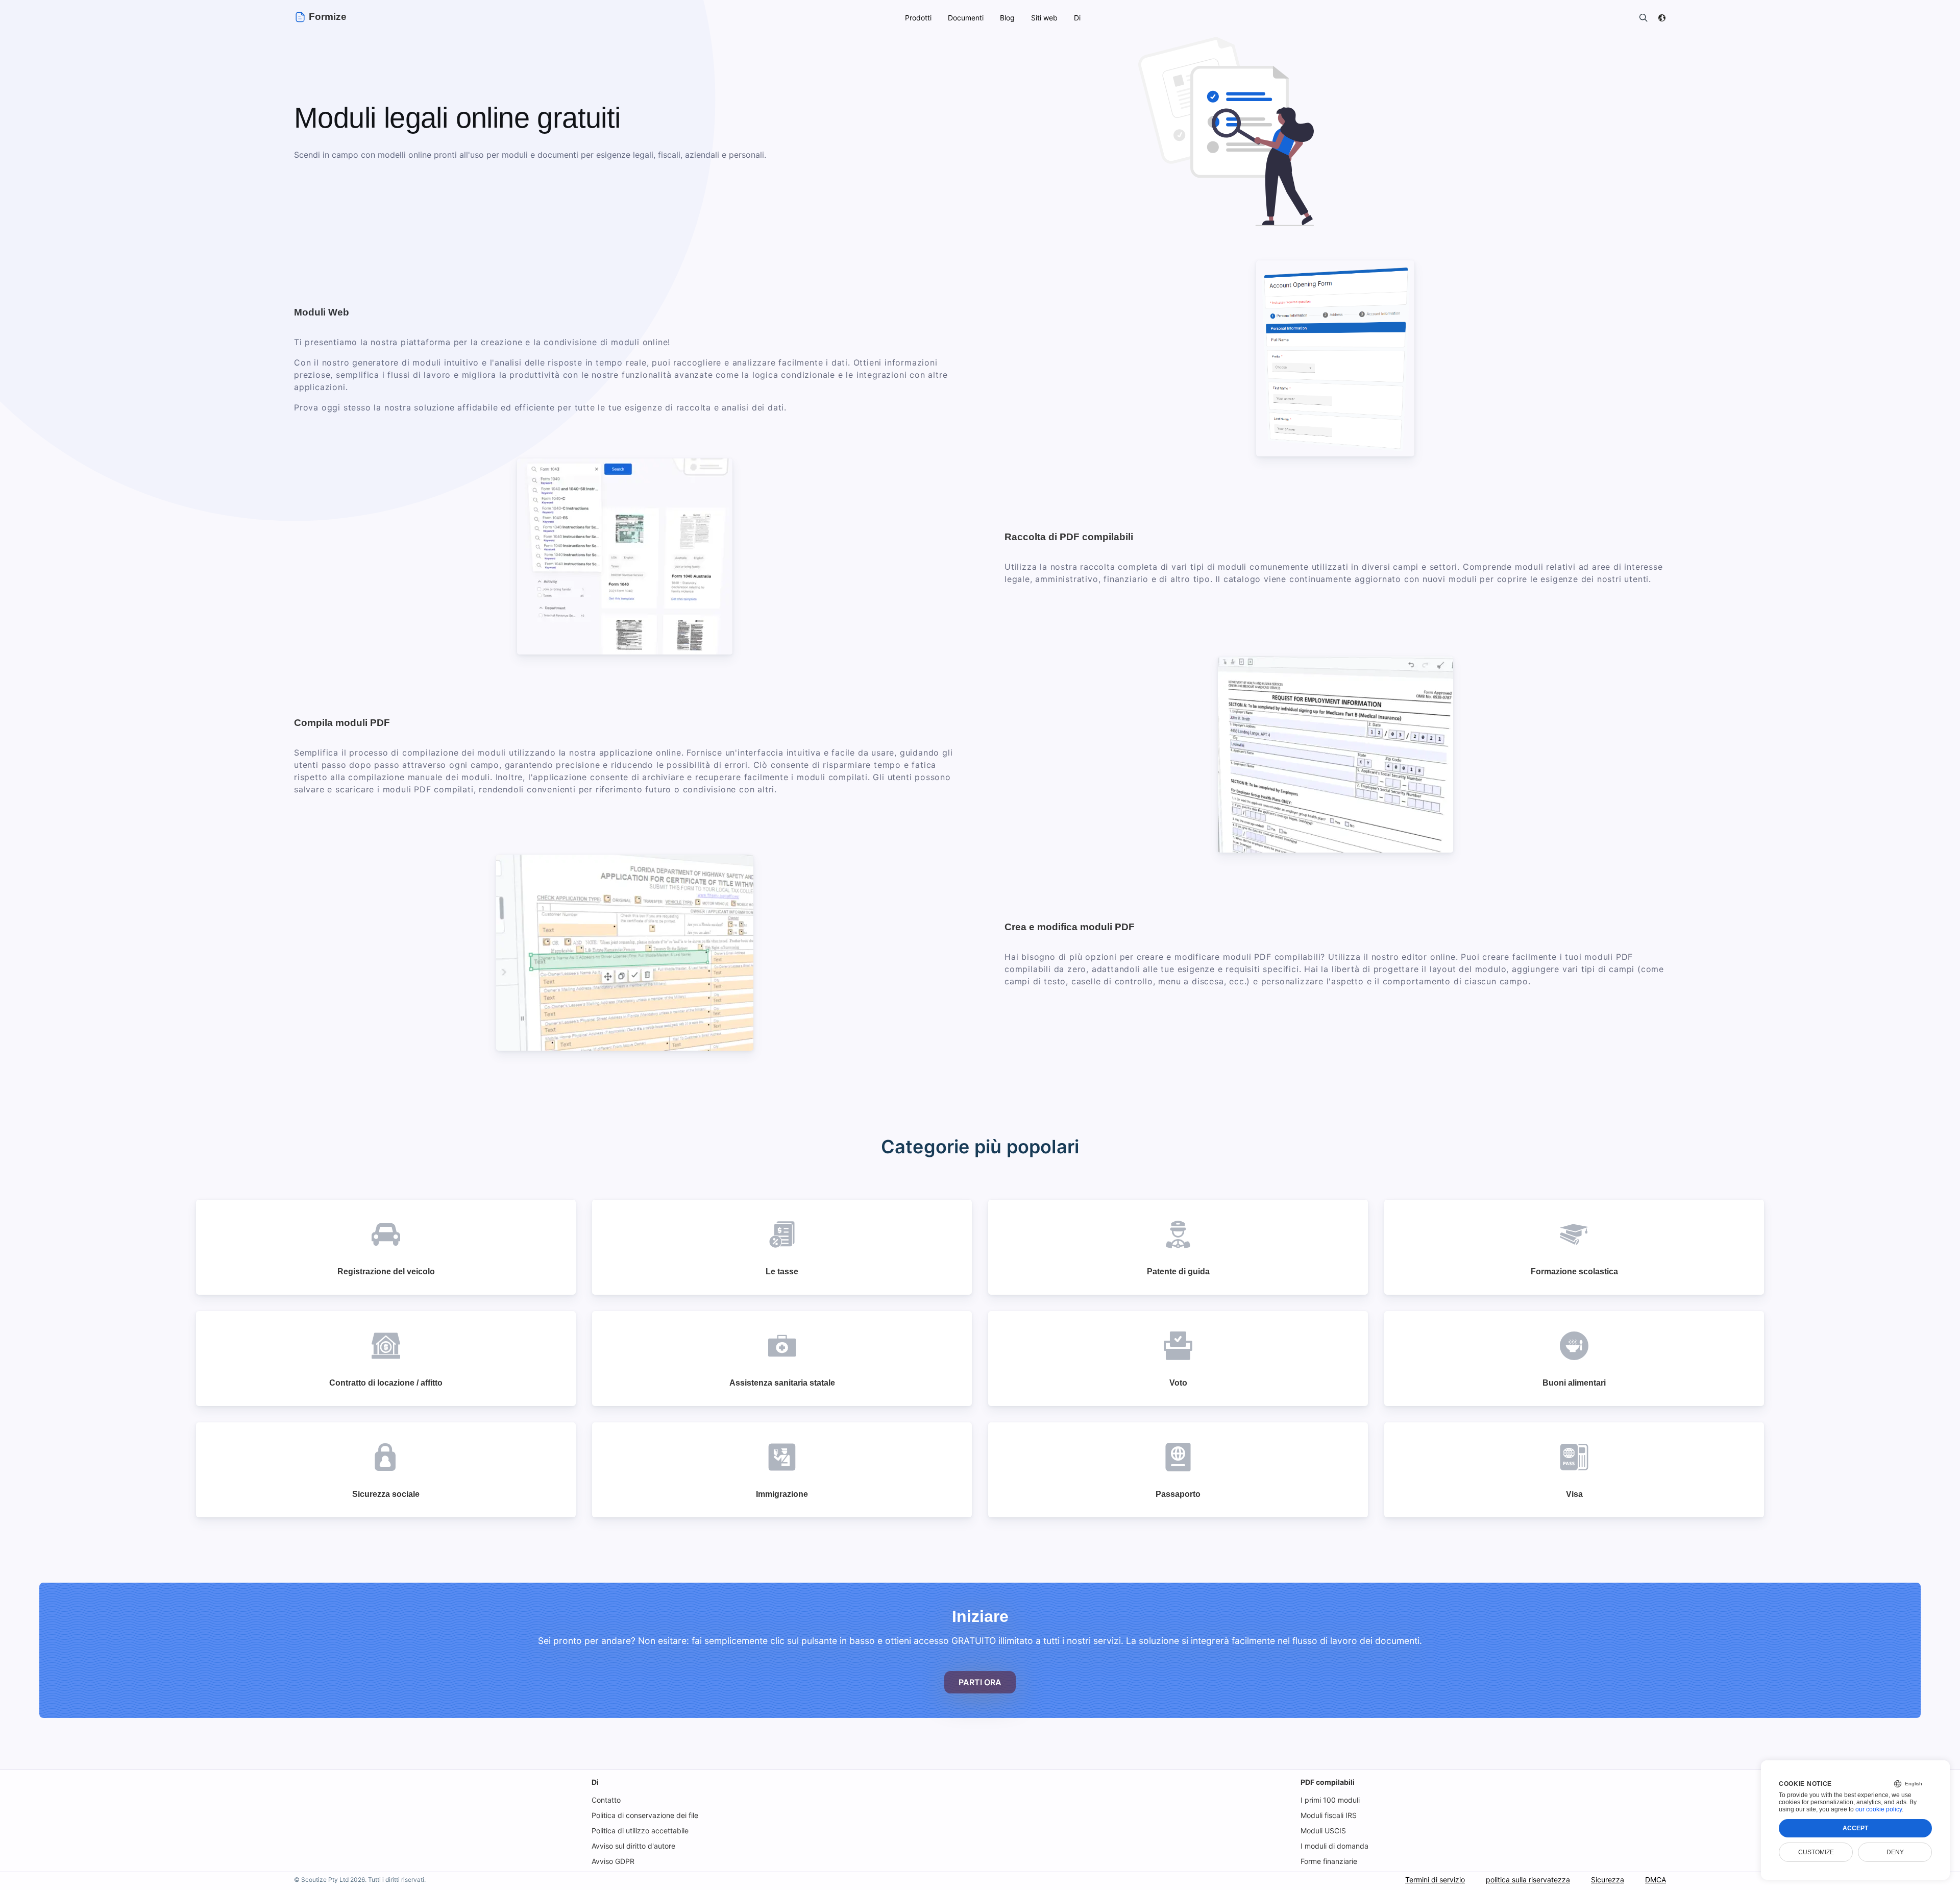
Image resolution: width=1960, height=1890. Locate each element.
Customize (1816, 1852)
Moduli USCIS (1323, 1831)
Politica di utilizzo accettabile (640, 1831)
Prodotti (918, 18)
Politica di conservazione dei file (645, 1815)
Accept (1855, 1828)
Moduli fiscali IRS (1329, 1815)
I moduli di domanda (1334, 1846)
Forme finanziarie (1329, 1861)
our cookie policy (1879, 1809)
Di (595, 1782)
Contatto (606, 1800)
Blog (1007, 18)
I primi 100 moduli (1330, 1800)
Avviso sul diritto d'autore (633, 1846)
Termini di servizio (1435, 1880)
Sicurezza (1608, 1880)
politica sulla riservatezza (1528, 1880)
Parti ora (980, 1682)
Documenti (966, 18)
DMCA (1656, 1880)
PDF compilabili (1328, 1782)
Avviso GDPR (613, 1861)
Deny (1895, 1852)
